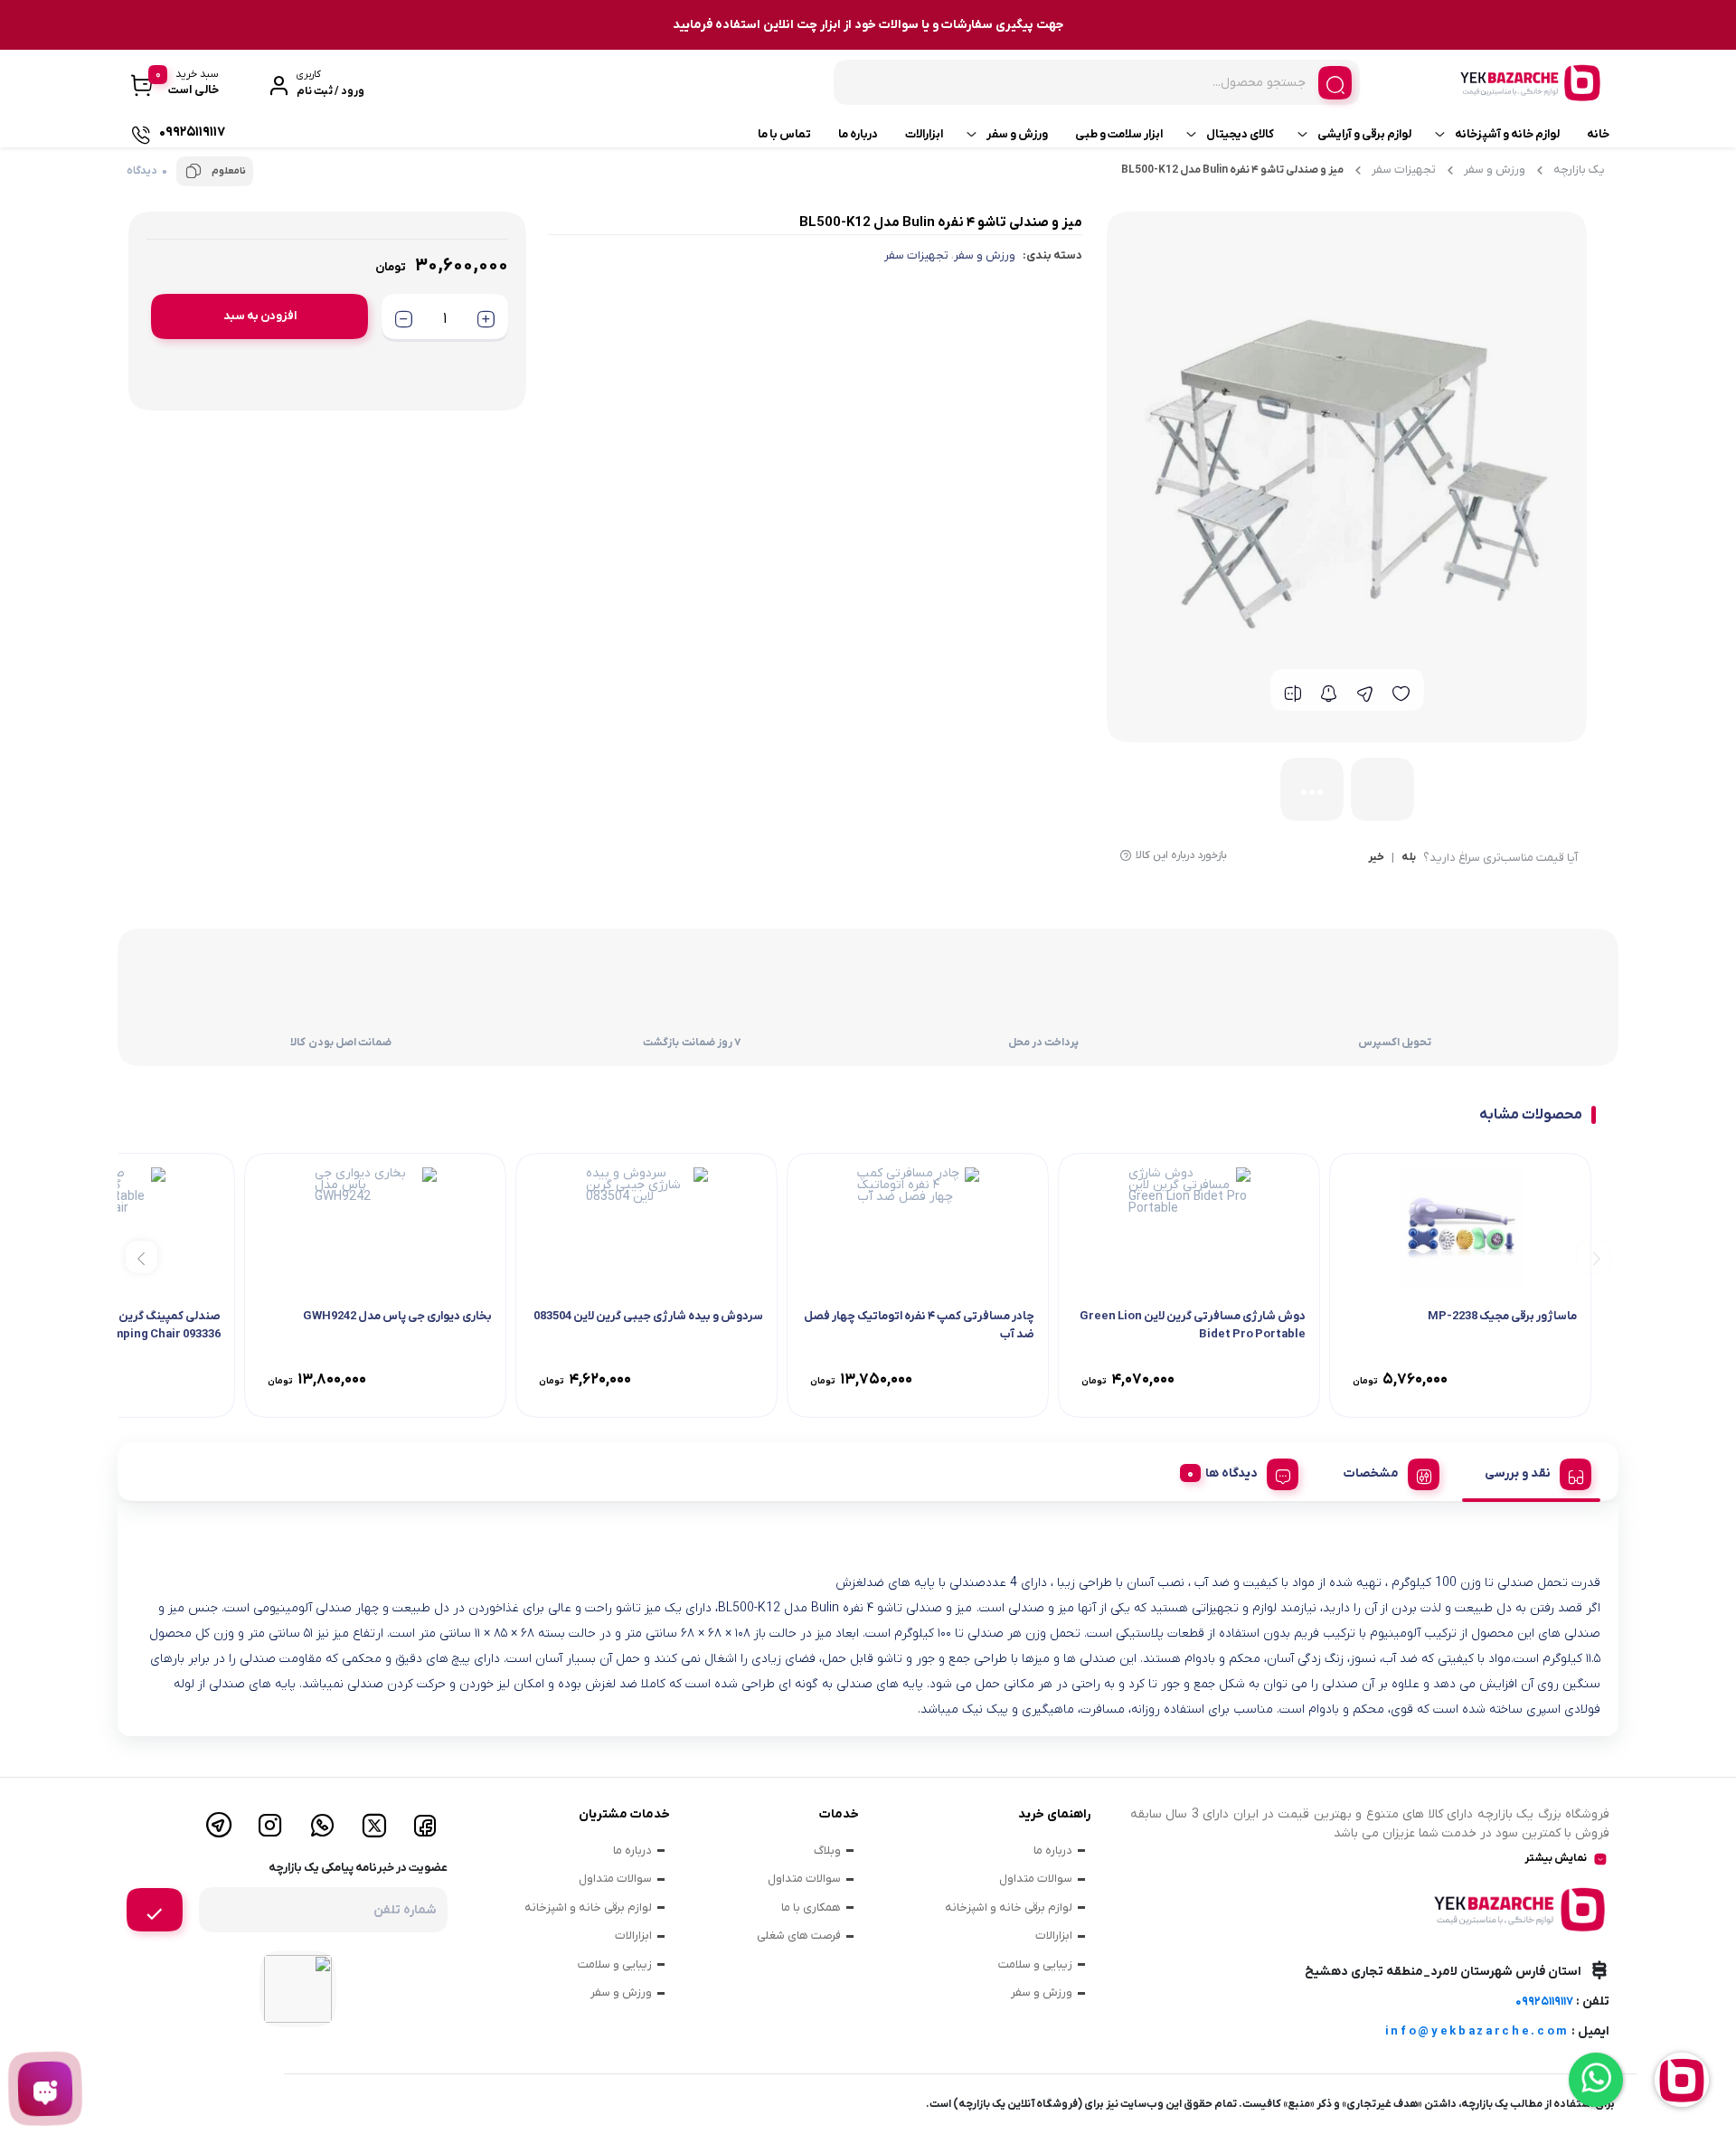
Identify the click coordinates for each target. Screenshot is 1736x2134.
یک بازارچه (1579, 170)
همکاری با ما (811, 1907)
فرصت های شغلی (799, 1936)
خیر (1376, 858)
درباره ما (858, 134)
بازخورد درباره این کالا (1181, 855)
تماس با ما (784, 134)
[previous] (1594, 1256)
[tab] (1531, 1471)
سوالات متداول (1036, 1879)
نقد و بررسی (1518, 1473)
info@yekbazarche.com (1477, 2031)
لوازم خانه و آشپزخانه (1507, 134)
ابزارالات (924, 134)
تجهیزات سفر (1404, 170)
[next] (142, 1256)
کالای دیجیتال (1240, 134)
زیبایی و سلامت (1035, 1964)
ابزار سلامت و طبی (1119, 134)
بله (1409, 858)
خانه (1598, 134)
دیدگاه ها (1231, 1473)
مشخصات (1371, 1473)
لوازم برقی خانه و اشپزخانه (1009, 1907)
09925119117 (1544, 2002)
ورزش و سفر (1017, 134)
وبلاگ (827, 1851)
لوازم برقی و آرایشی (1364, 134)
